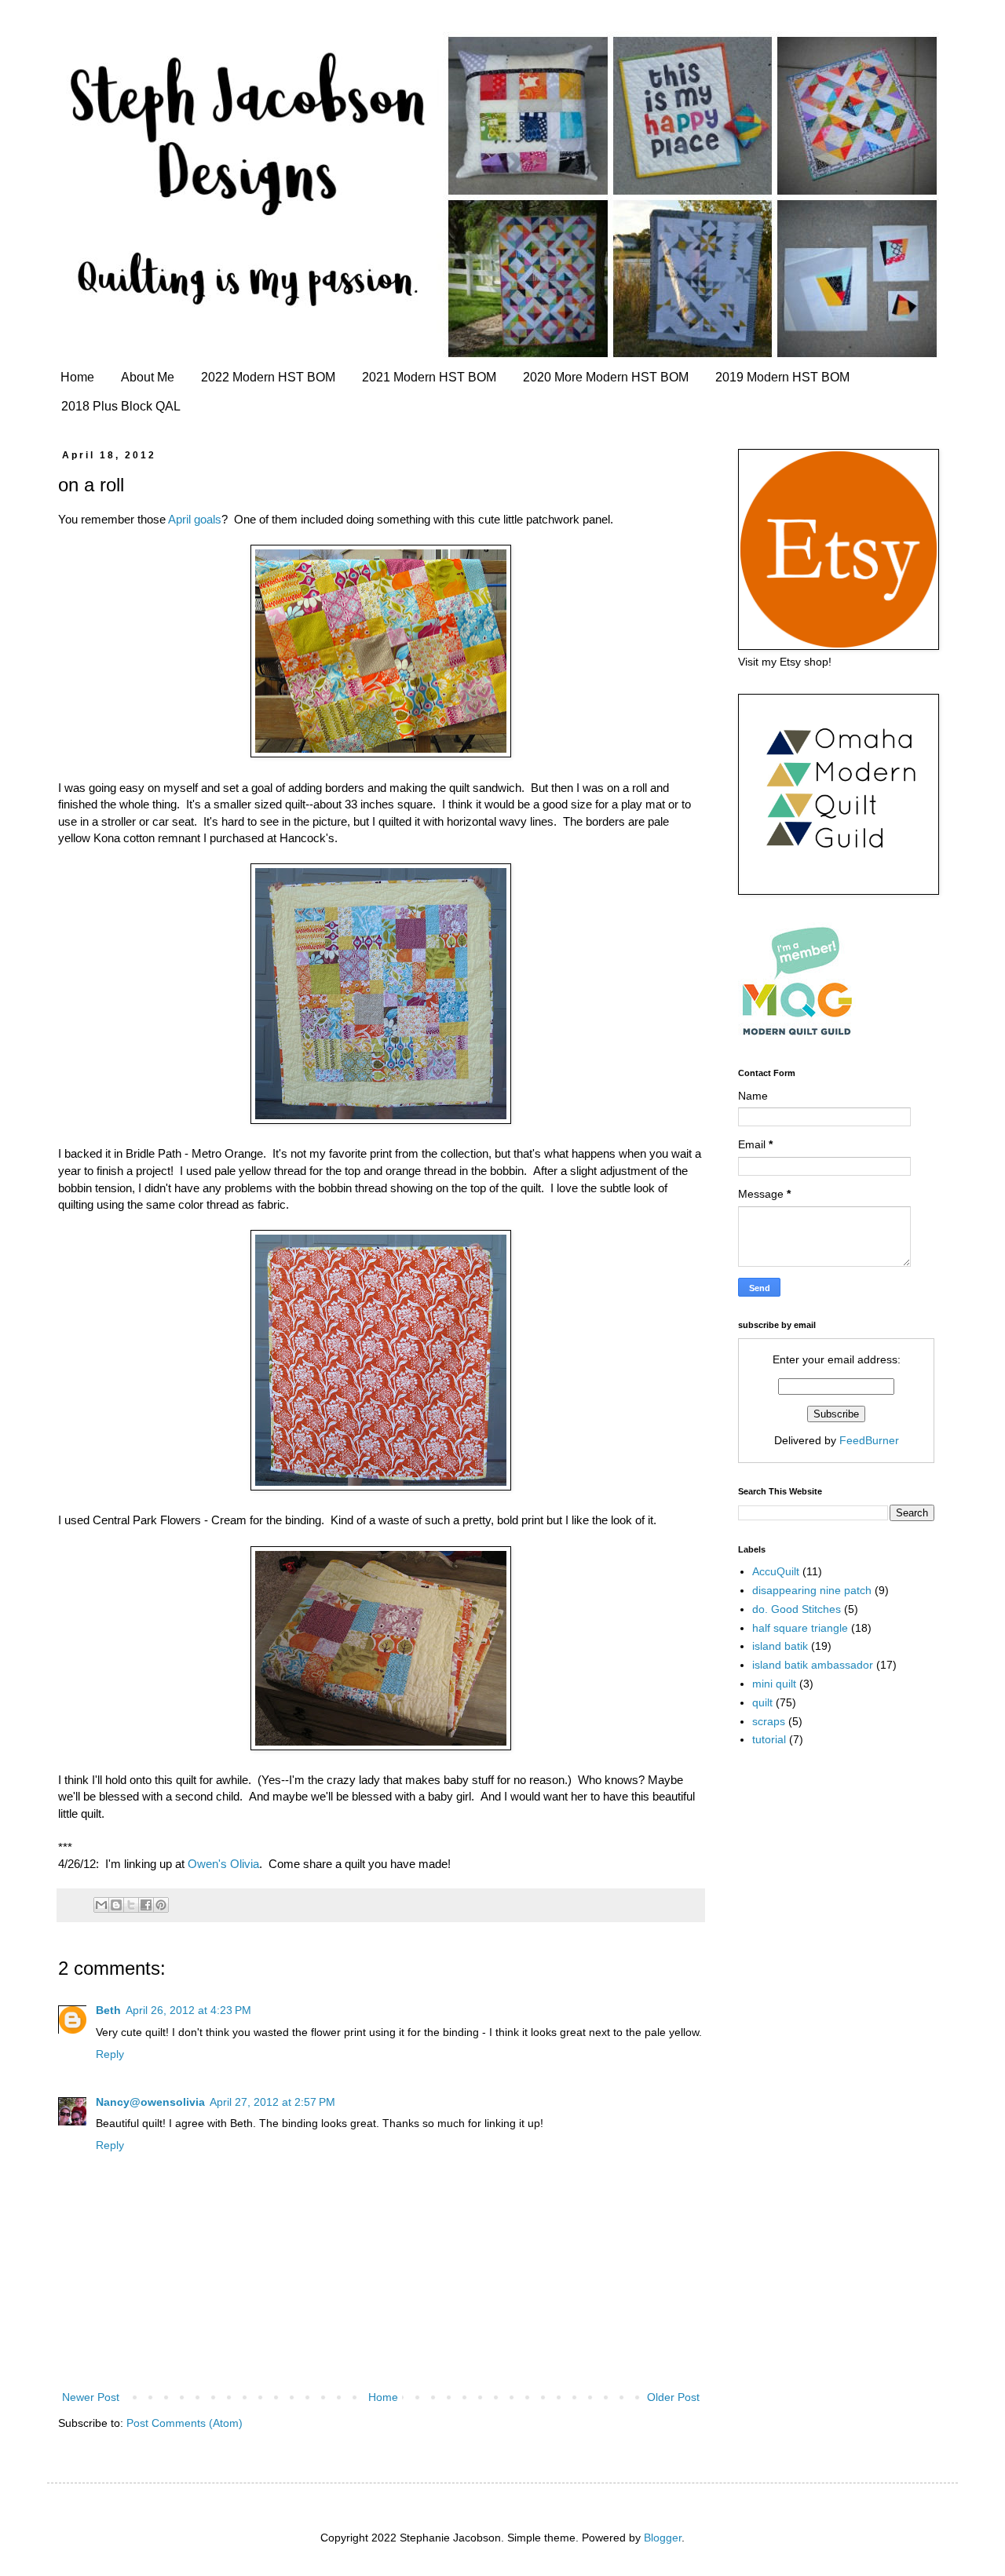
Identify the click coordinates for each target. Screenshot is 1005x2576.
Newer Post (91, 2397)
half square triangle (800, 1628)
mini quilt (774, 1684)
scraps (769, 1721)
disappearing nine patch (812, 1590)
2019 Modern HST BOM (782, 377)
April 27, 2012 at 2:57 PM (272, 2102)
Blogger (663, 2538)
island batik (780, 1646)
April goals (195, 519)
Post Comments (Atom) (185, 2423)
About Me (148, 377)
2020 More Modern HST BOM (606, 377)
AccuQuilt (776, 1571)
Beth (108, 2010)
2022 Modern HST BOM (268, 377)
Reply (110, 2054)
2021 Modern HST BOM (429, 377)
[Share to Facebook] (146, 1905)
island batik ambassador (813, 1665)
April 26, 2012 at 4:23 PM (188, 2010)
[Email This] (101, 1905)
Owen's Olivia (223, 1864)
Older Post (673, 2397)
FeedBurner (869, 1440)
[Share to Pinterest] (161, 1905)
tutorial (769, 1739)
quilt (762, 1702)
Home (77, 377)
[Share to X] (131, 1905)
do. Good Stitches (797, 1609)
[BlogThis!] (116, 1905)
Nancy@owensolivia (150, 2102)
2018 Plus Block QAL (121, 406)
